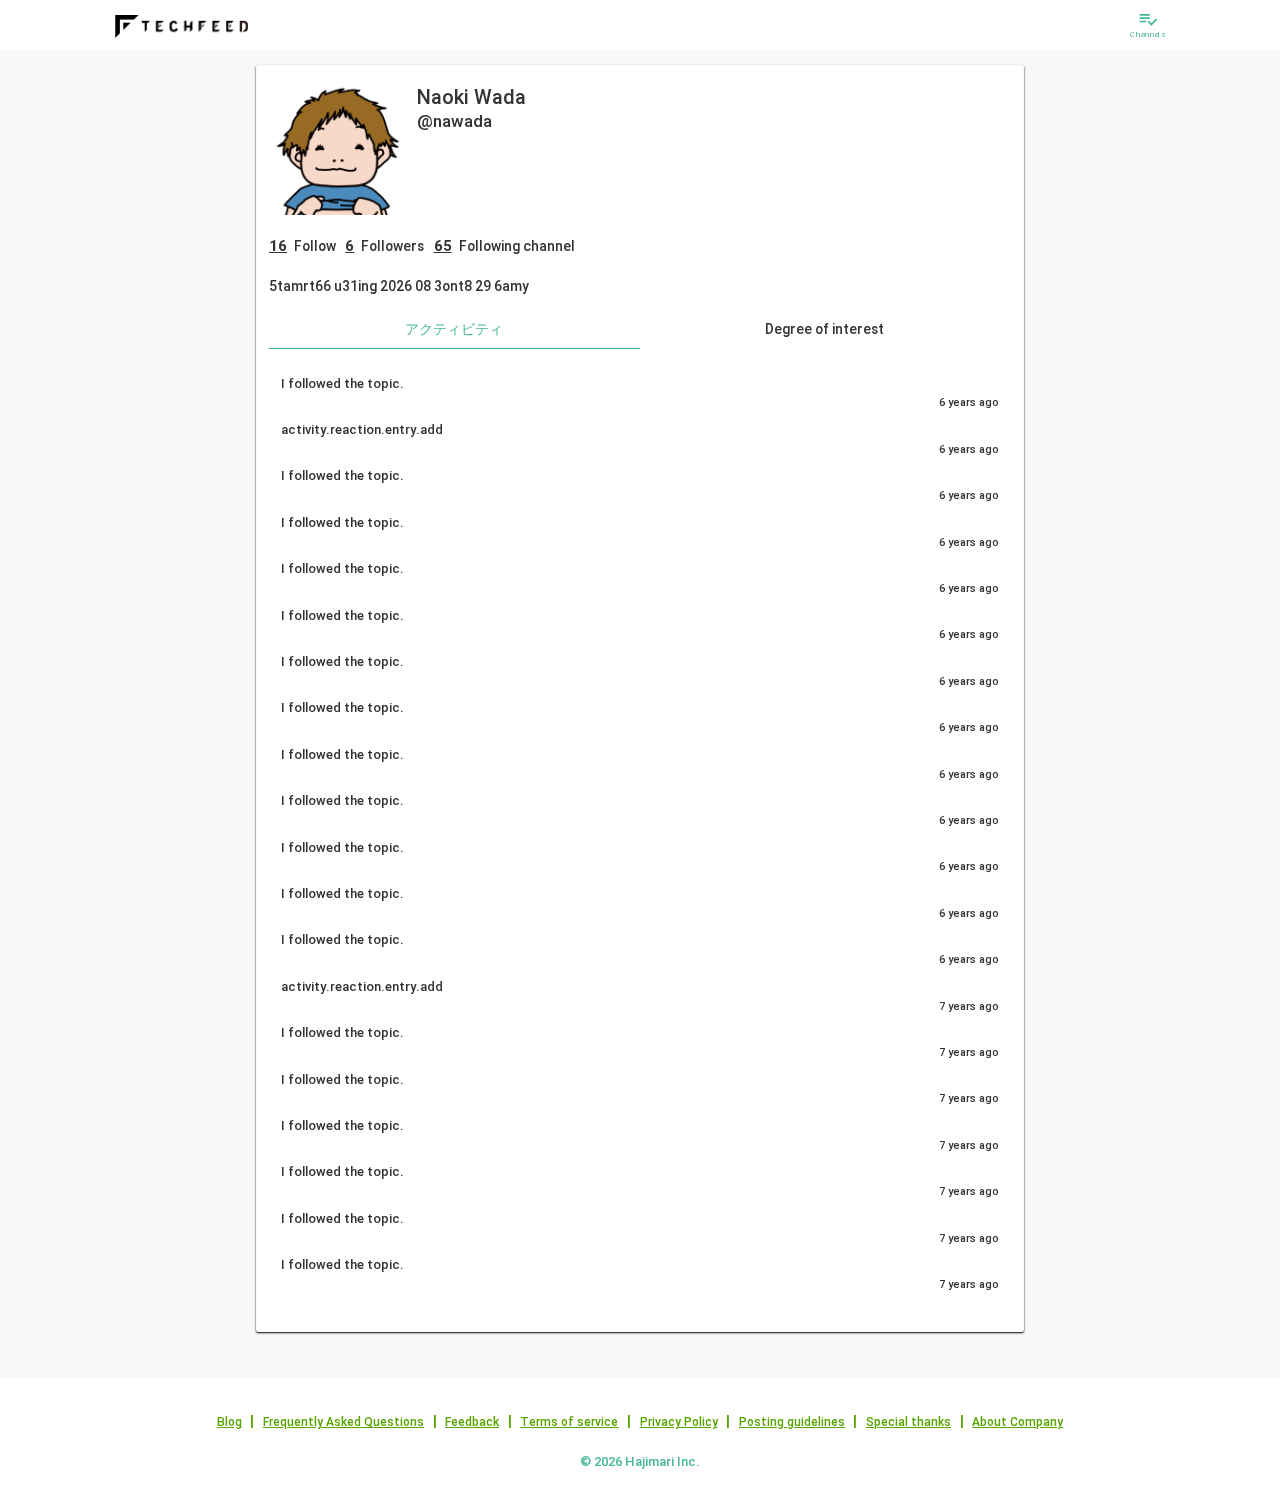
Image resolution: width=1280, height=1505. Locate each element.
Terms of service (569, 1422)
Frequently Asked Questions (343, 1422)
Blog (229, 1422)
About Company (1017, 1422)
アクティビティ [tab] (454, 329)
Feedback (472, 1422)
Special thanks (908, 1422)
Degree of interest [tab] (824, 329)
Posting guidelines (792, 1422)
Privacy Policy (679, 1422)
